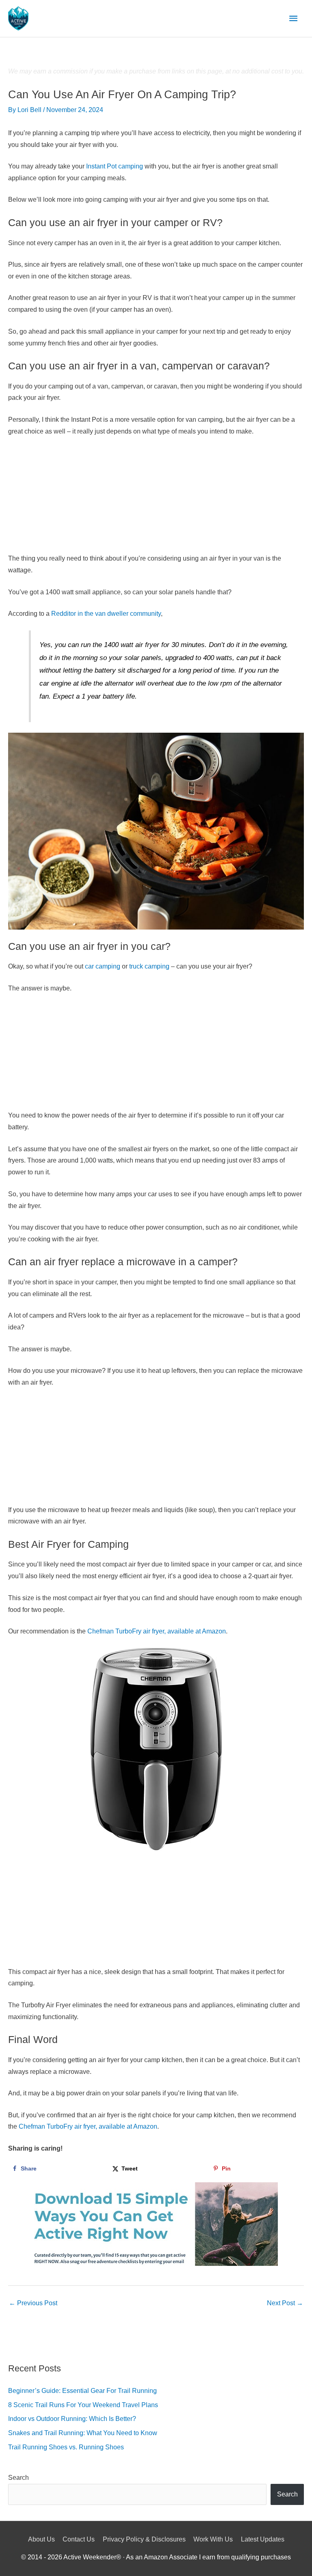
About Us (41, 2539)
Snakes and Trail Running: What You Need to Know (83, 2433)
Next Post (285, 2303)
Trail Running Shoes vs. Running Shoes (66, 2447)
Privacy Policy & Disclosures (144, 2539)
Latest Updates (263, 2539)
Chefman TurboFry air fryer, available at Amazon (157, 1631)
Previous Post (33, 2303)
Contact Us (79, 2539)
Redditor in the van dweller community (106, 614)
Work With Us (213, 2539)
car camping (103, 966)
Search (18, 2478)
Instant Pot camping (115, 166)
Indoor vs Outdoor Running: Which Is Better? (72, 2419)
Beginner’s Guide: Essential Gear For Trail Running (82, 2391)
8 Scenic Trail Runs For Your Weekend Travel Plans (83, 2405)
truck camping (149, 966)
